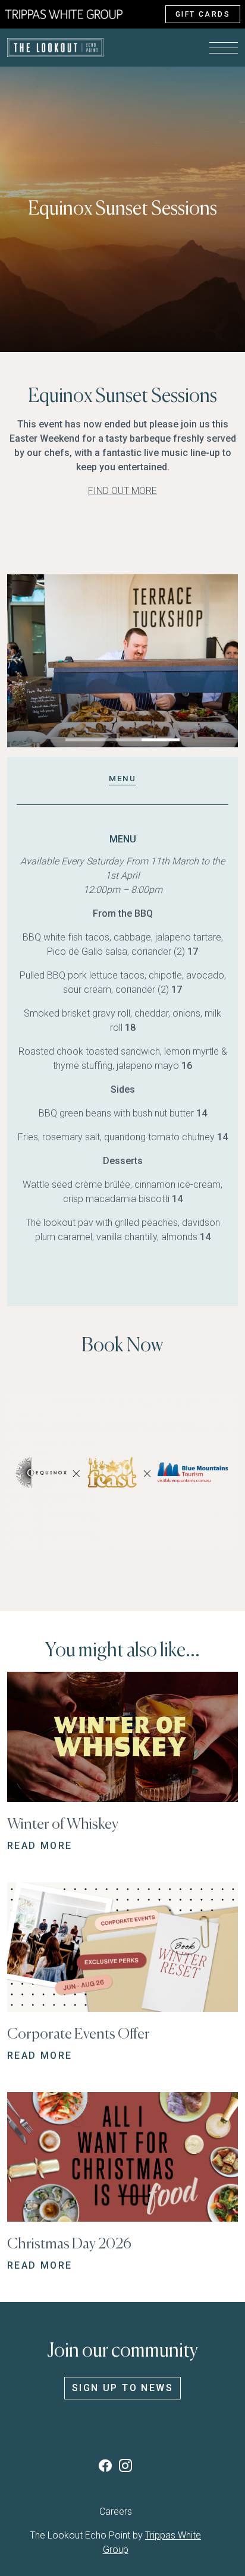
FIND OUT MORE (122, 491)
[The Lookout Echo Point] (64, 13)
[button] (84, 740)
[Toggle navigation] (224, 48)
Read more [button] (40, 1846)
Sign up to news (122, 2388)
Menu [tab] (122, 778)
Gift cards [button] (203, 14)
